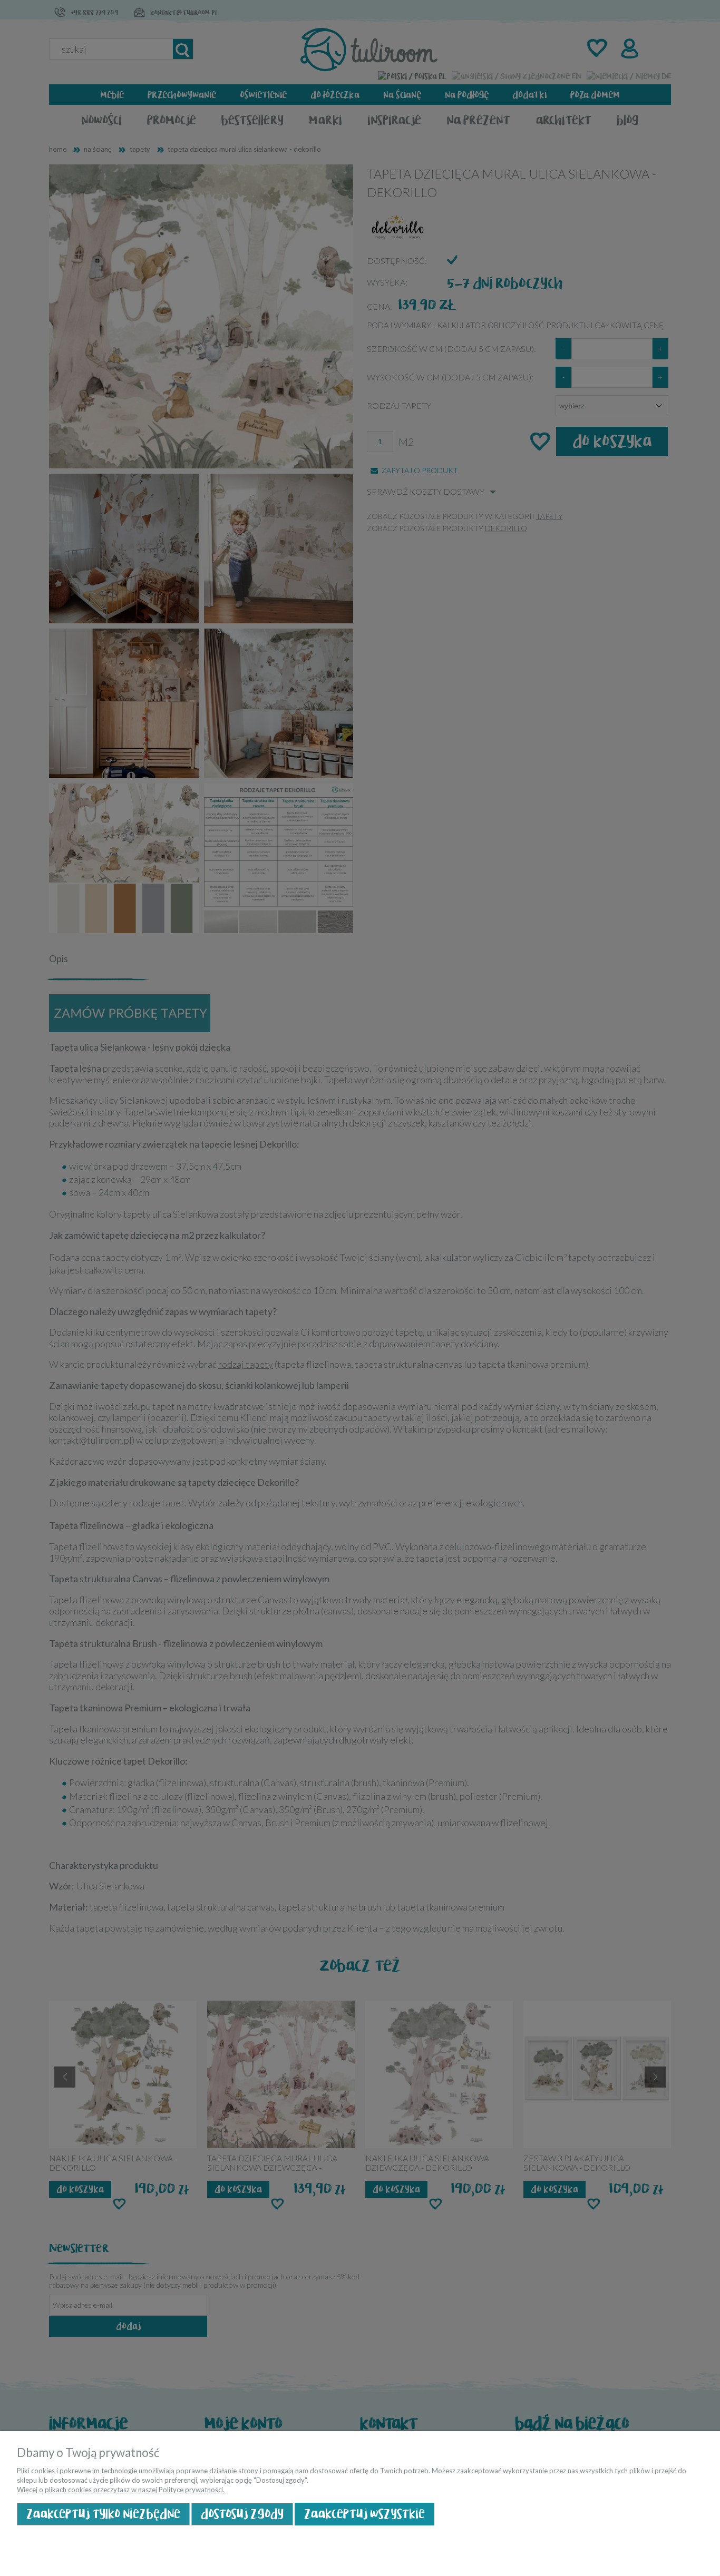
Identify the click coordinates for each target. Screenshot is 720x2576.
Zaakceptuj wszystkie (364, 2514)
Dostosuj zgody (242, 2514)
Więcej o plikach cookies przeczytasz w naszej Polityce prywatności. (121, 2490)
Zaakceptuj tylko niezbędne (103, 2514)
